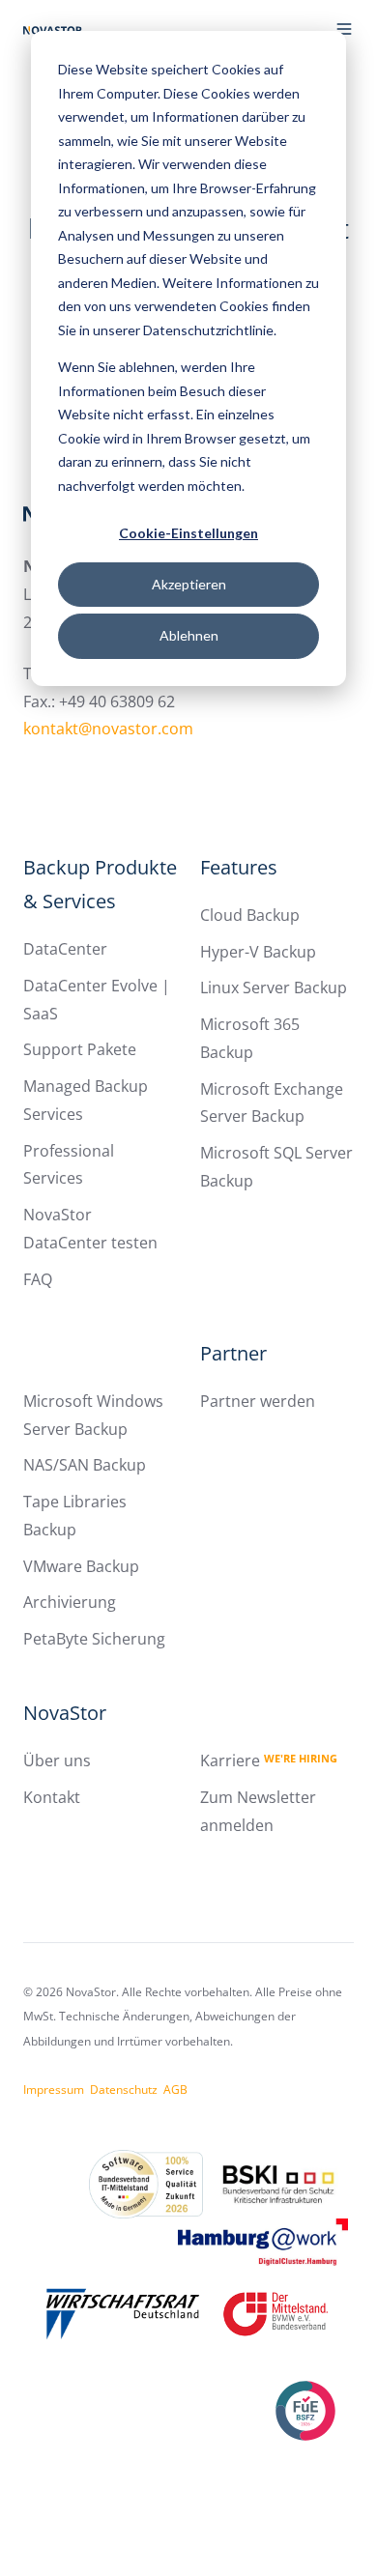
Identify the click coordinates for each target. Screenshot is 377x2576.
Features (239, 867)
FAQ (38, 1279)
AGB (175, 2089)
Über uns (57, 1760)
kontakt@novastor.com (108, 729)
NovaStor (65, 1713)
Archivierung (70, 1602)
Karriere (269, 1760)
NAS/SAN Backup (85, 1465)
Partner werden (258, 1401)
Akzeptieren (189, 584)
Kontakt (52, 1797)
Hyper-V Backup (258, 952)
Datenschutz (124, 2089)
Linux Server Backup (274, 987)
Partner (233, 1353)
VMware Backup (81, 1566)
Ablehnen (189, 635)
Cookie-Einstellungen (188, 533)
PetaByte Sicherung (94, 1639)
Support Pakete (80, 1049)
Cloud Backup (250, 915)
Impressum (54, 2089)
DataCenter (65, 949)
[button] (344, 29)
